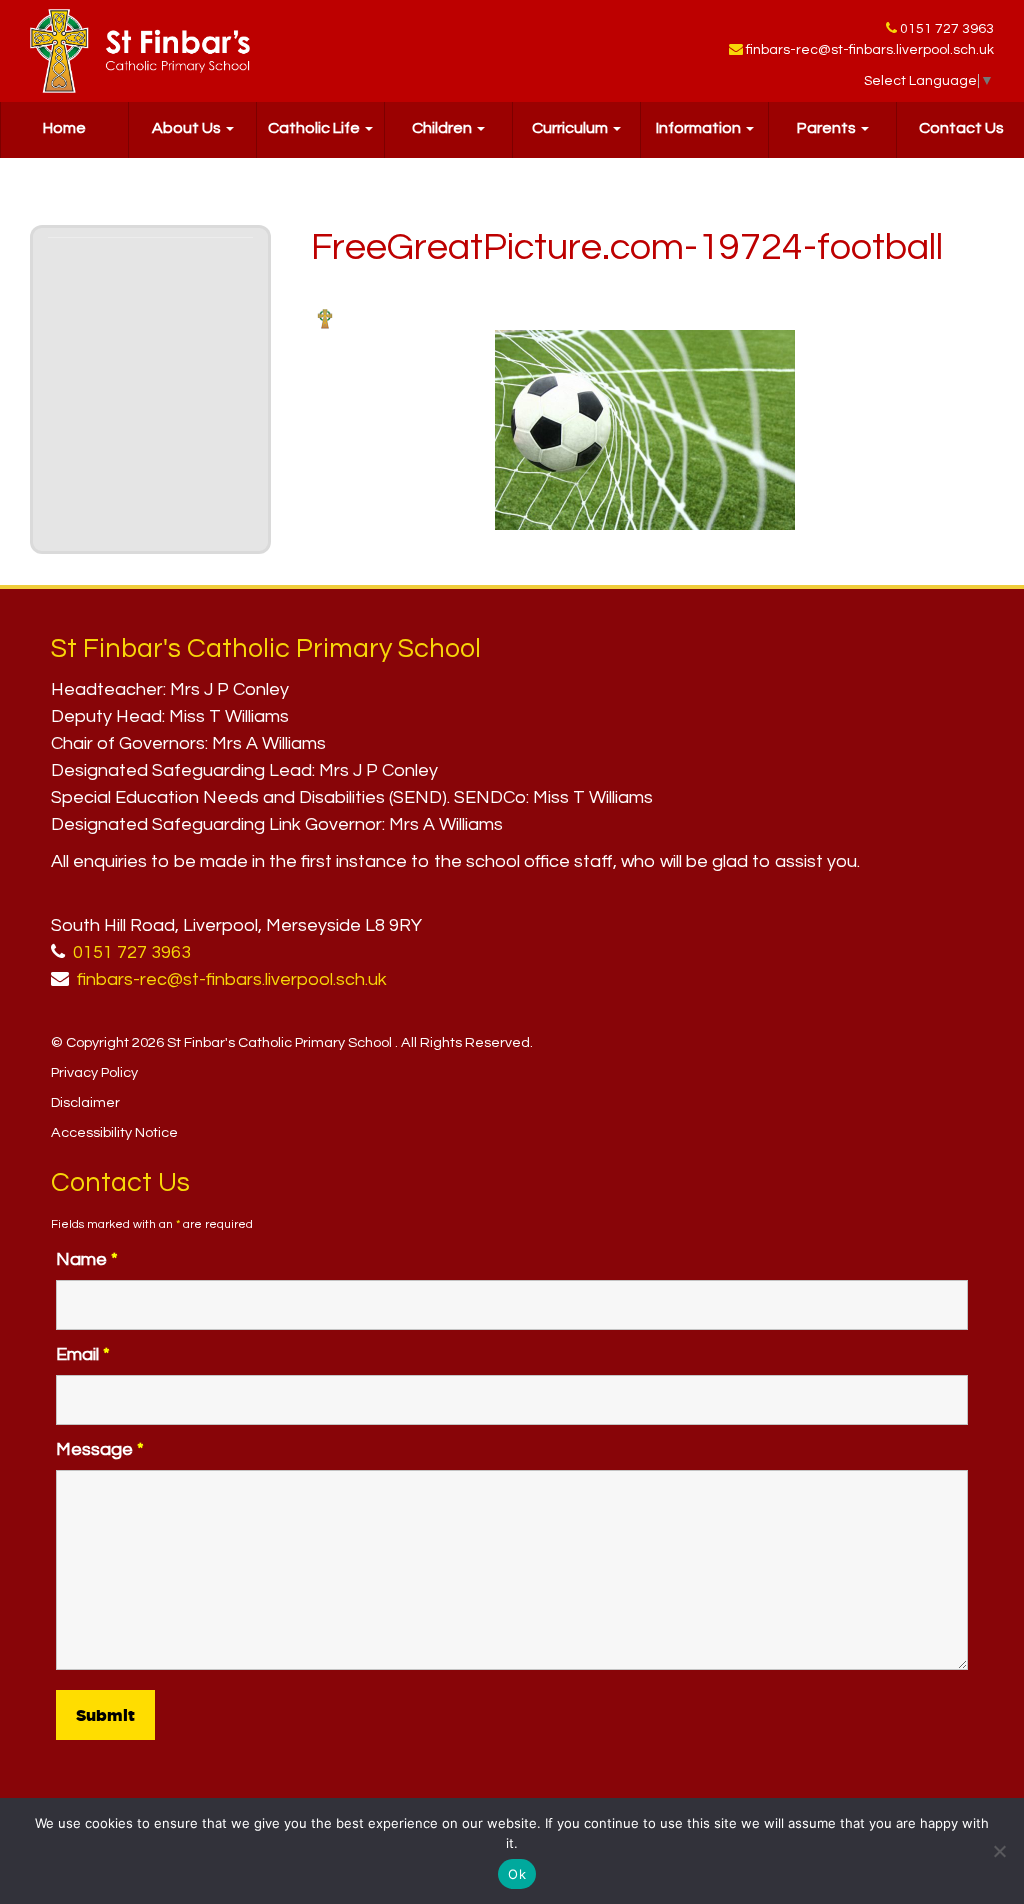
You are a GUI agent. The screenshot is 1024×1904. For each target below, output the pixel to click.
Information (700, 128)
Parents (828, 128)
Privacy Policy (94, 1072)
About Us (188, 128)
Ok (517, 1874)
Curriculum (571, 128)
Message (100, 1449)
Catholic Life (315, 128)
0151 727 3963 (947, 29)
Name (87, 1259)
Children (443, 128)
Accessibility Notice (114, 1132)
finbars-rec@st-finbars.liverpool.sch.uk (870, 50)
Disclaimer (85, 1102)
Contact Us (961, 128)
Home (64, 128)
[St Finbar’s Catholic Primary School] (140, 51)
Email (83, 1354)
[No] (999, 1851)
